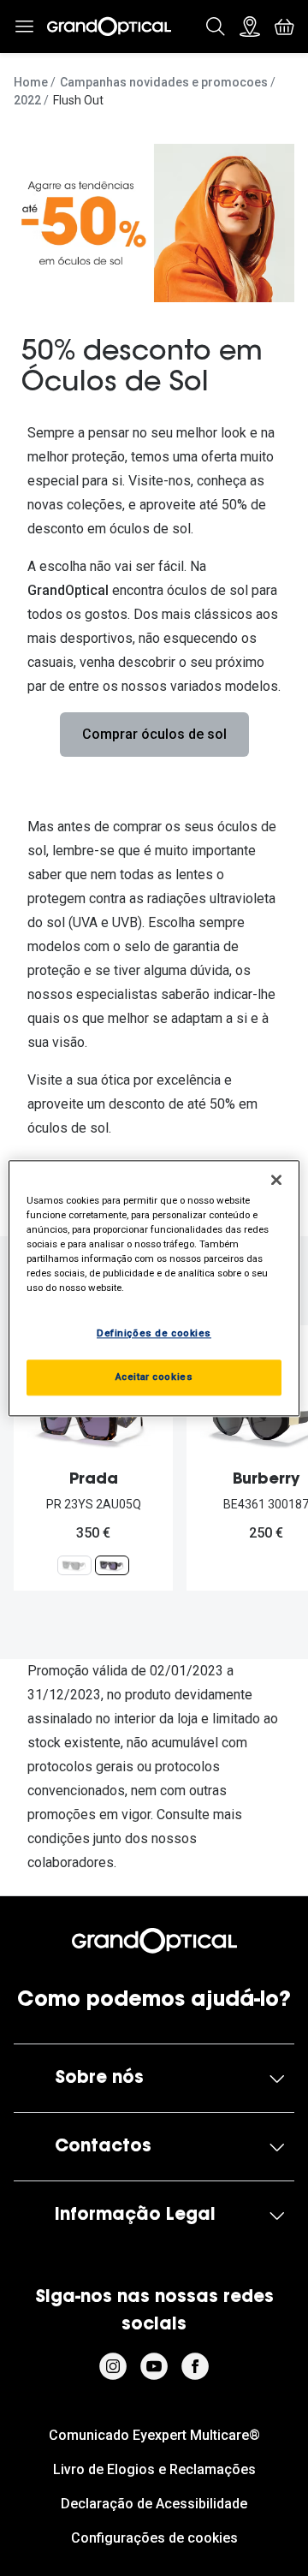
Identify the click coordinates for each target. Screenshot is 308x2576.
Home (31, 82)
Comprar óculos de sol (154, 734)
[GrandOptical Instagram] (113, 2366)
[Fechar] (276, 1180)
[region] (154, 1288)
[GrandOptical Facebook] (195, 2366)
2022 (27, 100)
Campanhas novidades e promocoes (164, 82)
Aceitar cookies (154, 1377)
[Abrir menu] (24, 27)
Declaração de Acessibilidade (154, 2504)
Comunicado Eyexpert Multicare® (154, 2435)
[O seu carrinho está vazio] (284, 27)
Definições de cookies (154, 1333)
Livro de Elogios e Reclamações (154, 2469)
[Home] (109, 27)
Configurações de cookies (154, 2538)
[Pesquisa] (216, 27)
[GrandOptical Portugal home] (154, 1941)
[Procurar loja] (250, 27)
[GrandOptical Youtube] (154, 2366)
